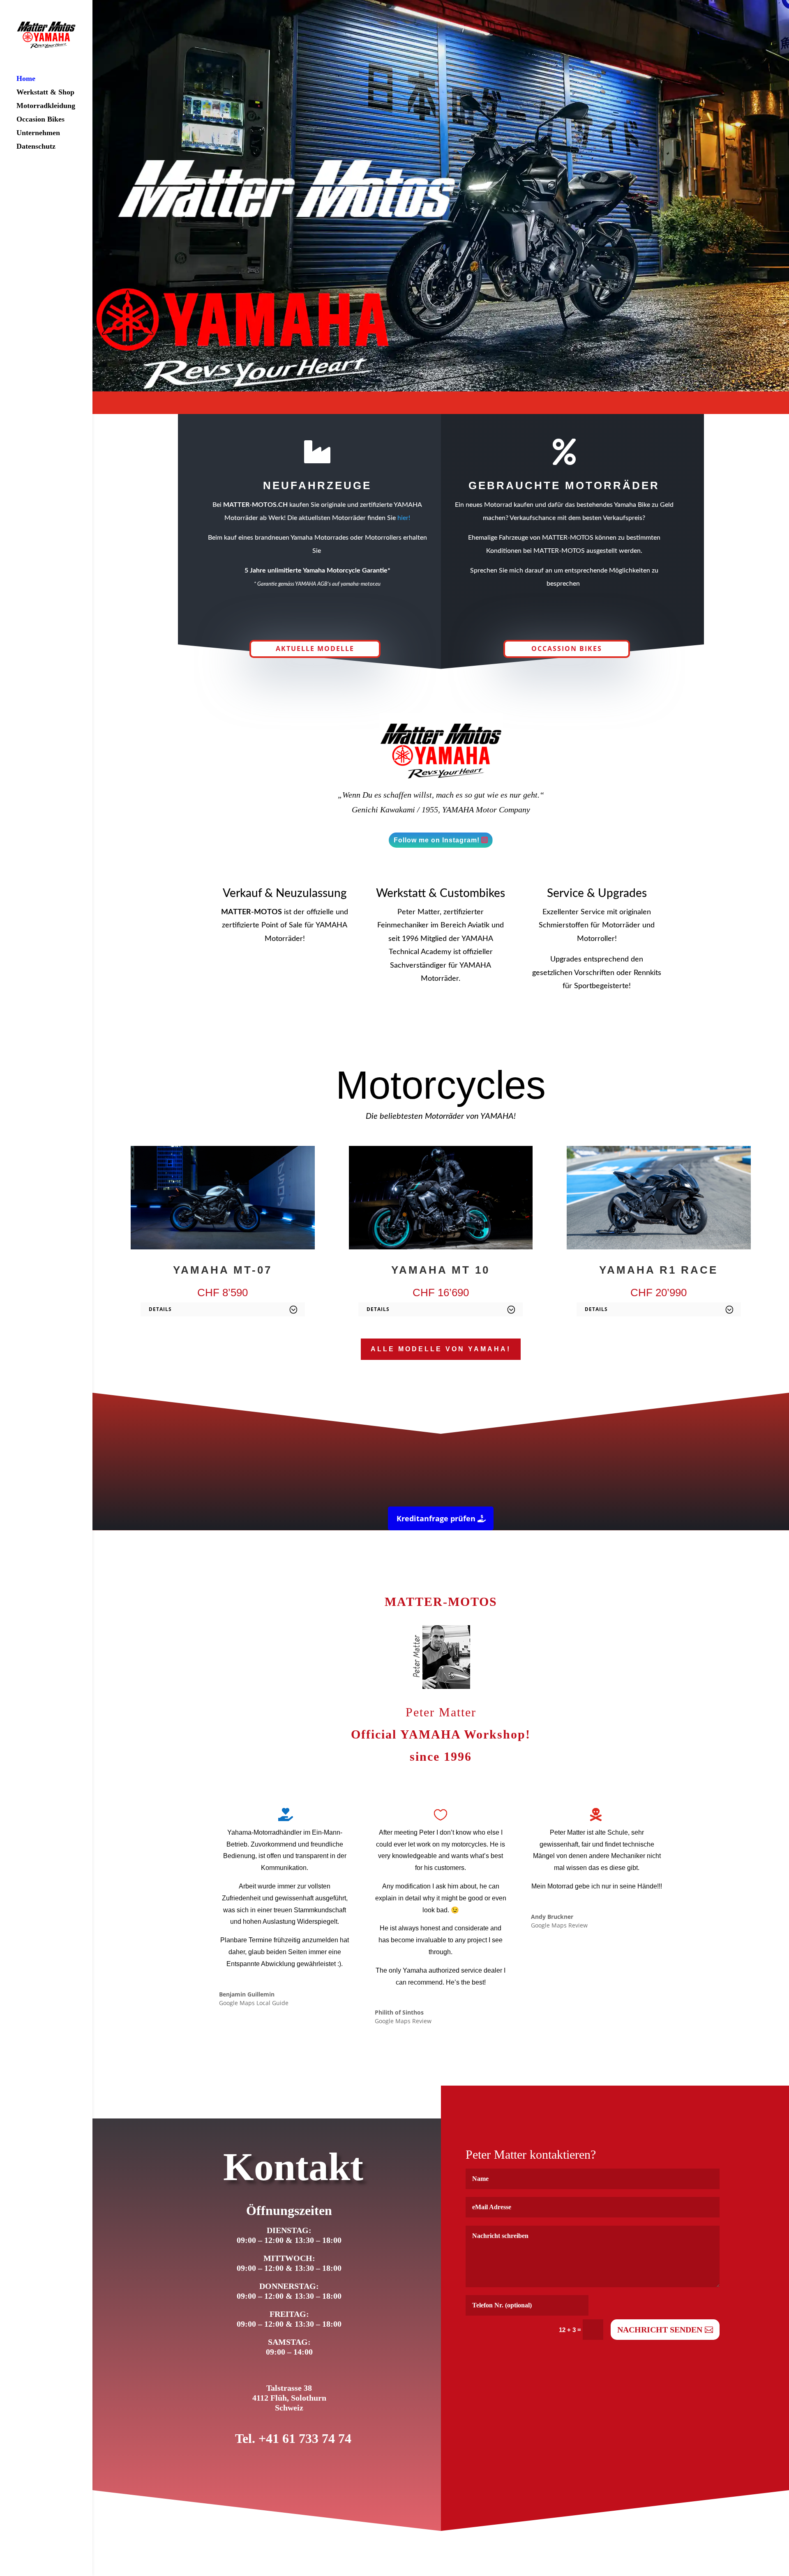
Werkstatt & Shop (45, 93)
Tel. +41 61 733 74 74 (293, 2438)
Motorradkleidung (46, 106)
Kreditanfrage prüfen (436, 1518)
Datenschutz (36, 147)
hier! (404, 518)
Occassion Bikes (567, 649)
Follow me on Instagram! (437, 840)
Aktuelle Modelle (315, 649)
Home (26, 79)
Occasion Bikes (40, 120)
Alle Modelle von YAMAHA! (441, 1349)
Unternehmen (38, 133)
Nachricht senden (660, 2330)
